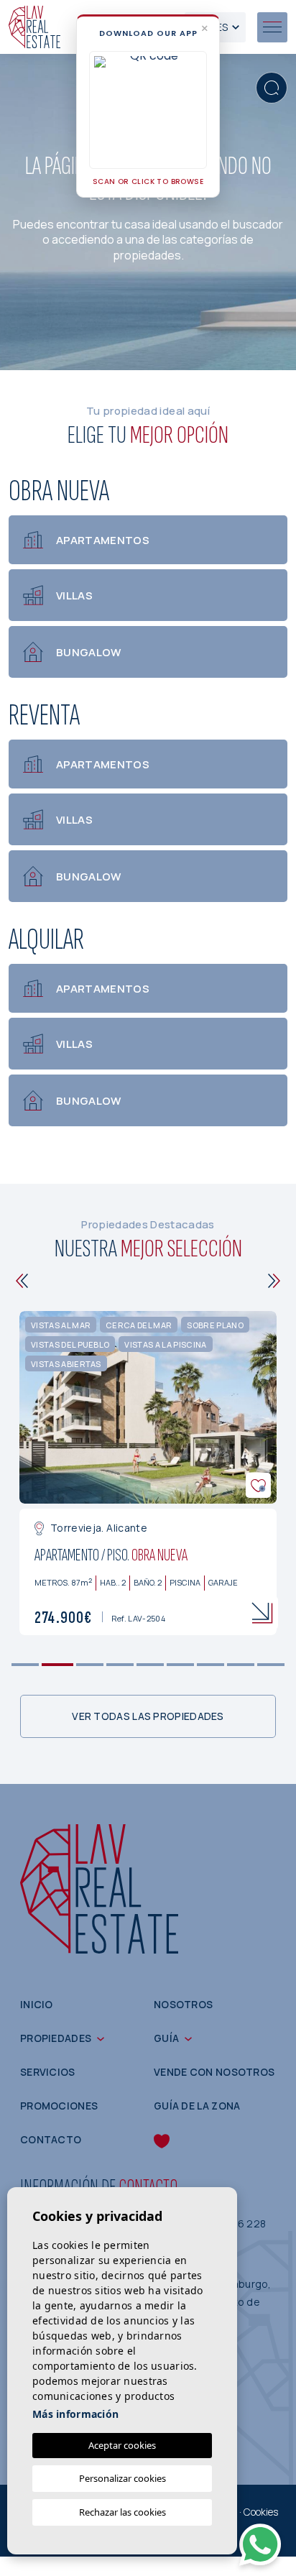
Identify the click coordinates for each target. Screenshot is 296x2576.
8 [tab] (241, 1665)
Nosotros (183, 2004)
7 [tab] (211, 1665)
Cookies (261, 2512)
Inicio (37, 2004)
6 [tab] (181, 1665)
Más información (75, 2414)
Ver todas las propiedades (148, 1716)
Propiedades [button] (56, 2038)
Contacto (51, 2139)
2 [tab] (58, 1665)
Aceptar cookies (122, 2445)
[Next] (274, 1281)
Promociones (59, 2106)
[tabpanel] (148, 1473)
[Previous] (22, 1281)
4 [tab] (120, 1665)
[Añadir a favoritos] (258, 1485)
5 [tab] (151, 1665)
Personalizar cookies (122, 2478)
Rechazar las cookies (122, 2512)
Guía (166, 2038)
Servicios (48, 2072)
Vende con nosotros (214, 2072)
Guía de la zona (197, 2106)
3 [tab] (90, 1665)
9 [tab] (271, 1665)
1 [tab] (26, 1665)
